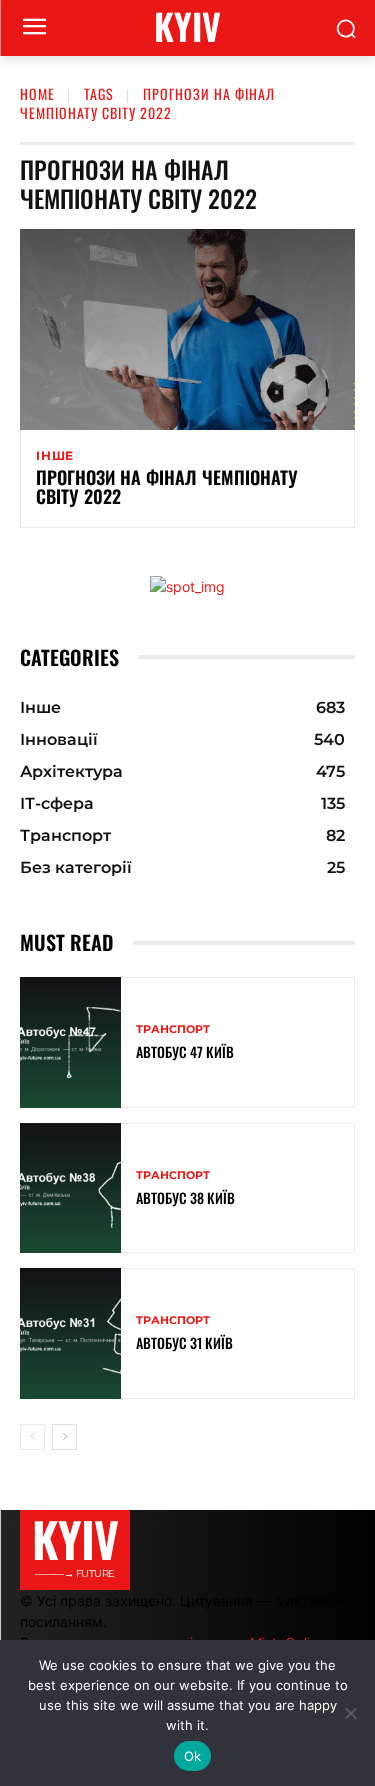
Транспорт (173, 1029)
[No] (350, 1713)
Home (37, 93)
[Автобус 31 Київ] (70, 1333)
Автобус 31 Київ (184, 1342)
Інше (55, 456)
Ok (193, 1756)
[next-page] (64, 1437)
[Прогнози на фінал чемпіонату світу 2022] (187, 329)
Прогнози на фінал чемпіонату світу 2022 (167, 487)
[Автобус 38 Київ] (70, 1188)
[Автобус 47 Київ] (70, 1042)
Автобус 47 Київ (185, 1051)
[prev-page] (32, 1437)
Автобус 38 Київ (185, 1197)
